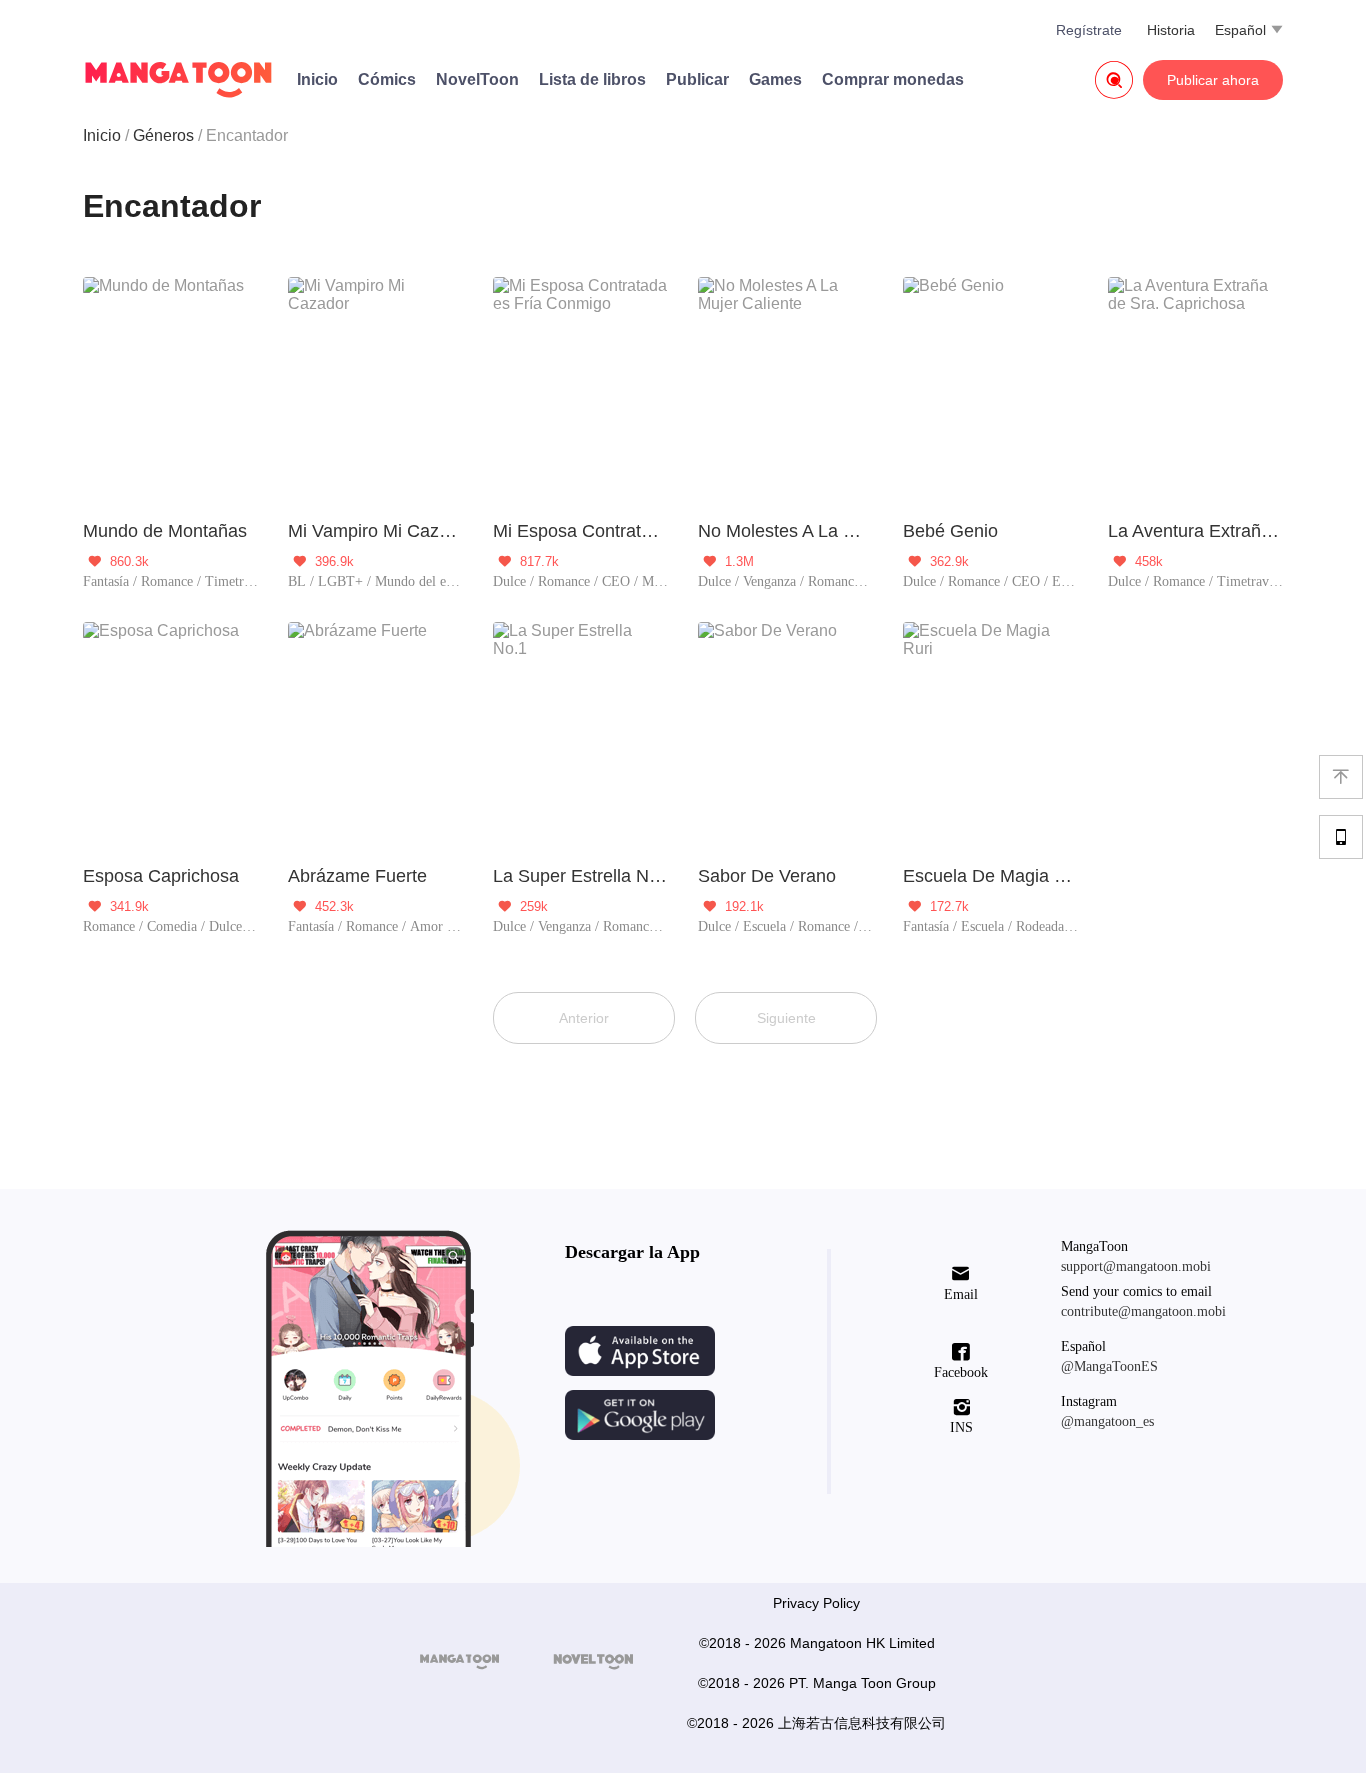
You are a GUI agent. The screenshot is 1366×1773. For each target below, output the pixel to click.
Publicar (697, 79)
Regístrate (1089, 30)
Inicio (317, 79)
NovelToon (477, 79)
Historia (1171, 30)
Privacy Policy (816, 1603)
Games (775, 79)
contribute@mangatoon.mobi (1143, 1311)
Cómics (387, 79)
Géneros (163, 135)
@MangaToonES (1109, 1366)
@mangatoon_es (1107, 1421)
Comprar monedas (893, 79)
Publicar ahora (1213, 80)
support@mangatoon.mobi (1136, 1266)
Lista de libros (592, 79)
